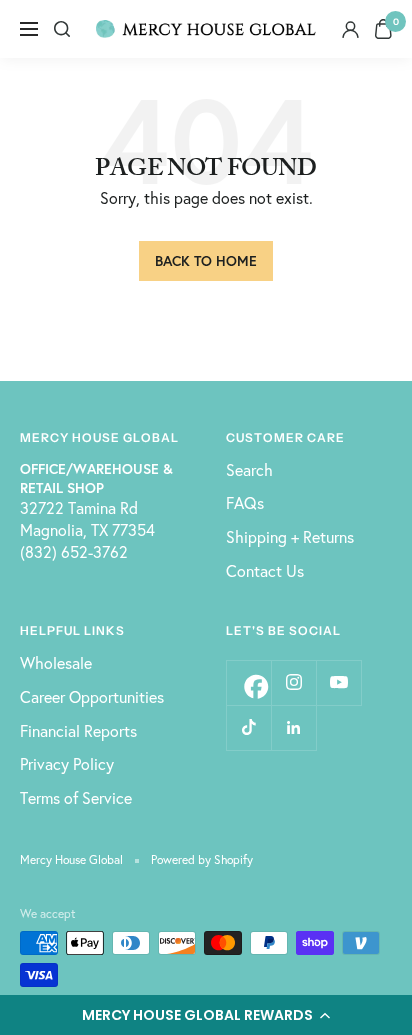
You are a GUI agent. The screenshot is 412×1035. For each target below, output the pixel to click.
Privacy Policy (67, 763)
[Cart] (383, 29)
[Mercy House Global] (206, 29)
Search (249, 469)
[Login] (350, 29)
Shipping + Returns (290, 536)
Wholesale (56, 662)
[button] (206, 1015)
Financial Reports (78, 730)
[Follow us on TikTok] (248, 727)
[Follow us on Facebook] (248, 682)
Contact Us (265, 570)
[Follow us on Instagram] (293, 682)
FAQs (245, 502)
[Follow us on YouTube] (338, 682)
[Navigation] (29, 29)
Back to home (206, 260)
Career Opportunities (92, 696)
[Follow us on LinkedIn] (293, 727)
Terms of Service (76, 797)
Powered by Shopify (202, 859)
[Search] (62, 29)
